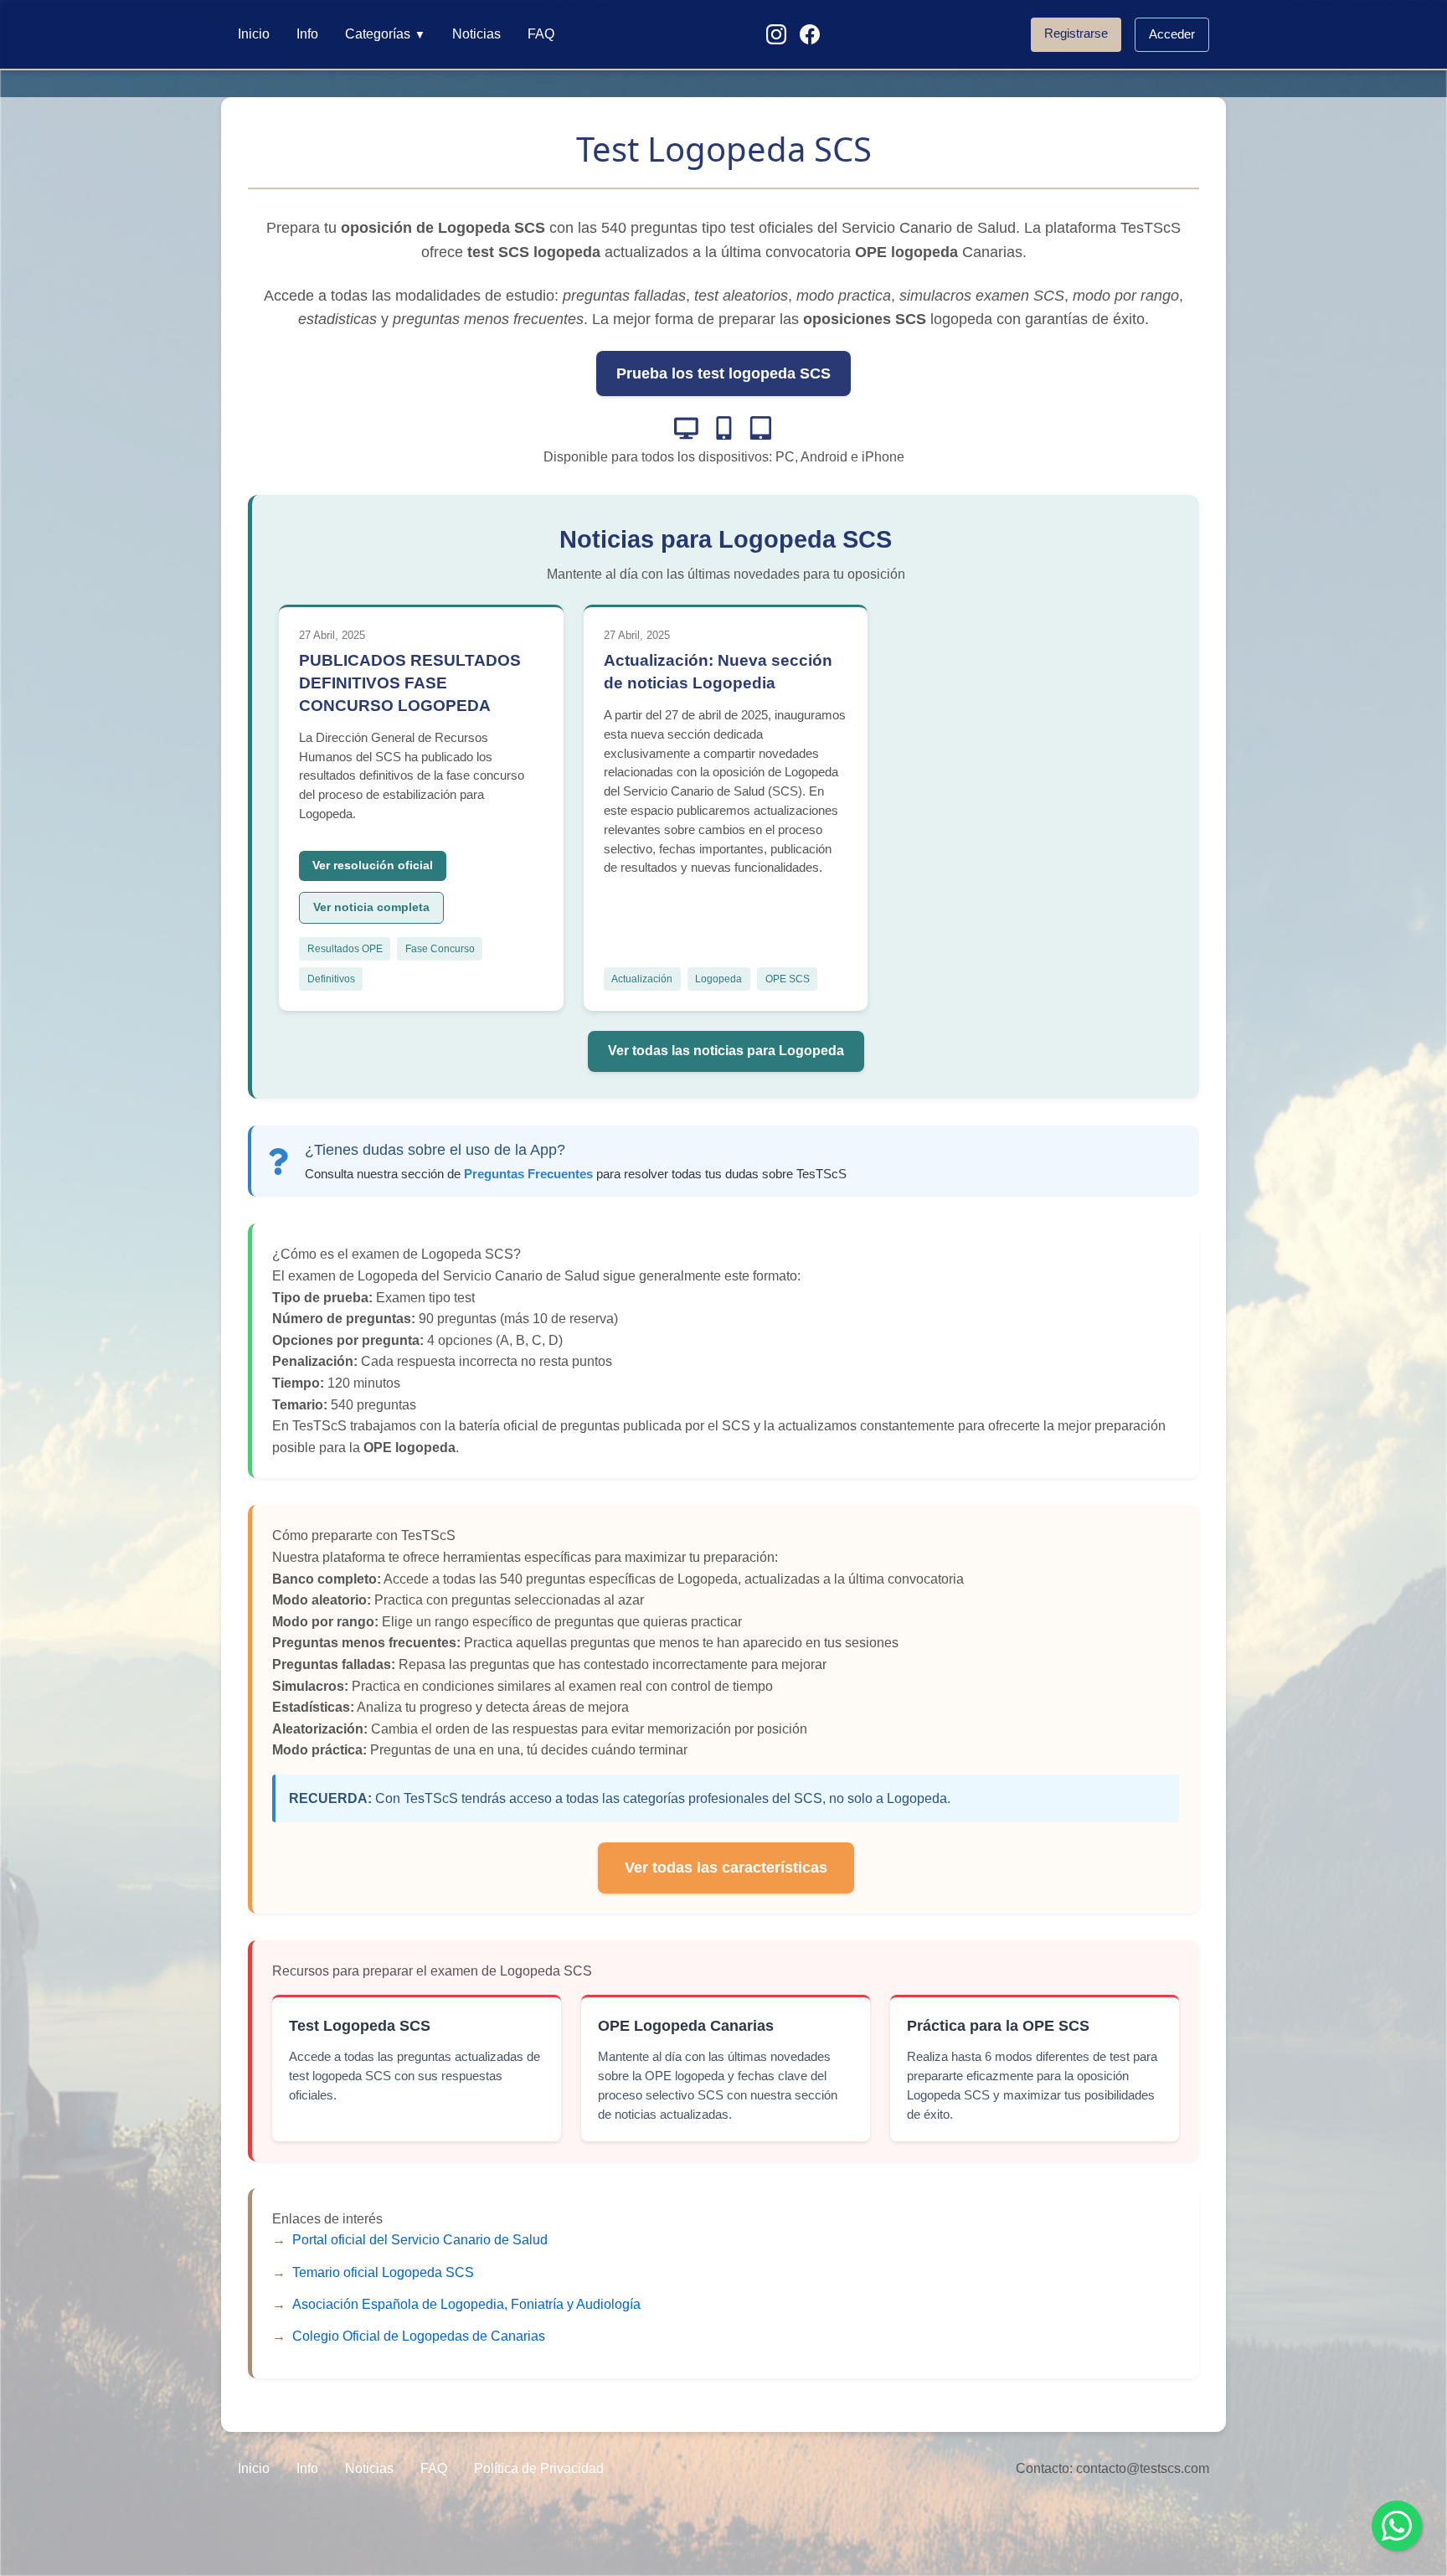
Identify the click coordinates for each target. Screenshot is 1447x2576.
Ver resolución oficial (373, 866)
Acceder (1172, 34)
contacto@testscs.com (1143, 2468)
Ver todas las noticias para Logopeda (726, 1051)
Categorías (385, 34)
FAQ (541, 34)
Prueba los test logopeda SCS (723, 374)
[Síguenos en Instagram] (776, 34)
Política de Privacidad (539, 2468)
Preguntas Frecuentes (528, 1174)
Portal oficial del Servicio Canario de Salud (420, 2240)
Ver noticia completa (371, 907)
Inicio (254, 34)
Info (307, 34)
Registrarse (1076, 33)
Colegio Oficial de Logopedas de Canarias (419, 2336)
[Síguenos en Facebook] (810, 34)
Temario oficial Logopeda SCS (383, 2272)
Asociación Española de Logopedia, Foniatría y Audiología (466, 2304)
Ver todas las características (726, 1868)
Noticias (476, 34)
